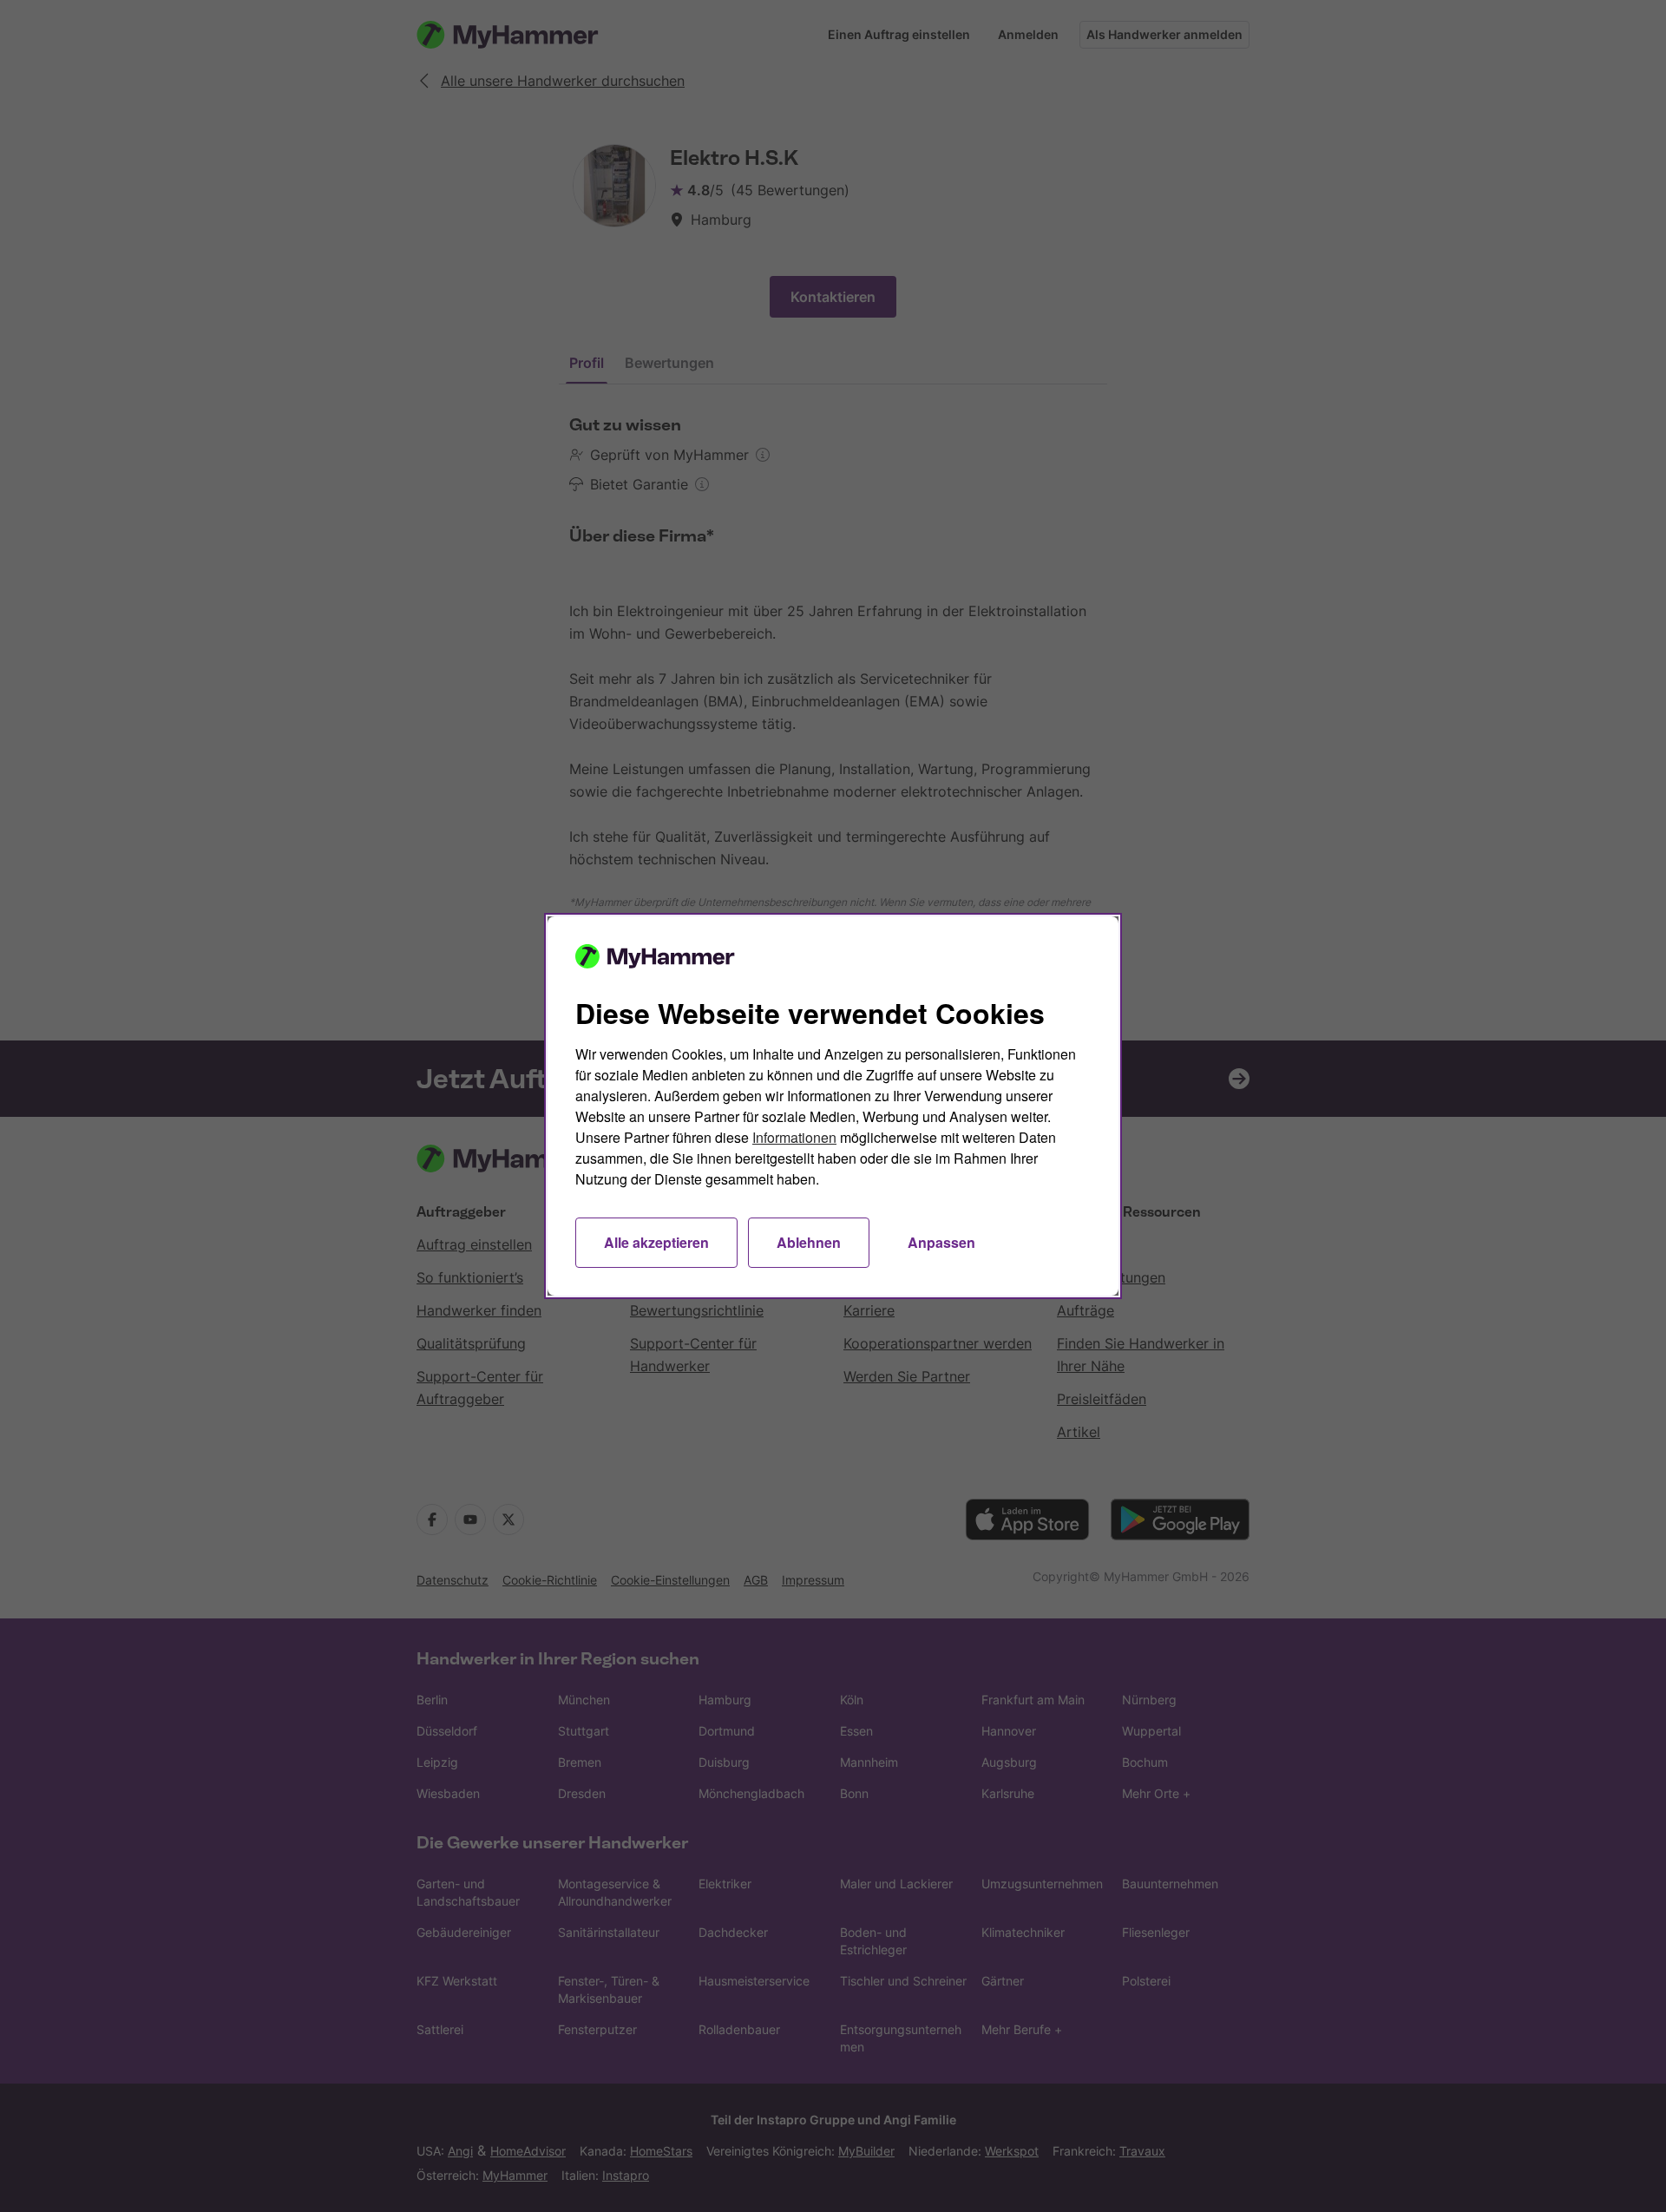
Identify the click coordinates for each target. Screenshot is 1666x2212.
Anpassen (941, 1242)
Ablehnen (809, 1242)
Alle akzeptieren (656, 1242)
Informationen (794, 1137)
